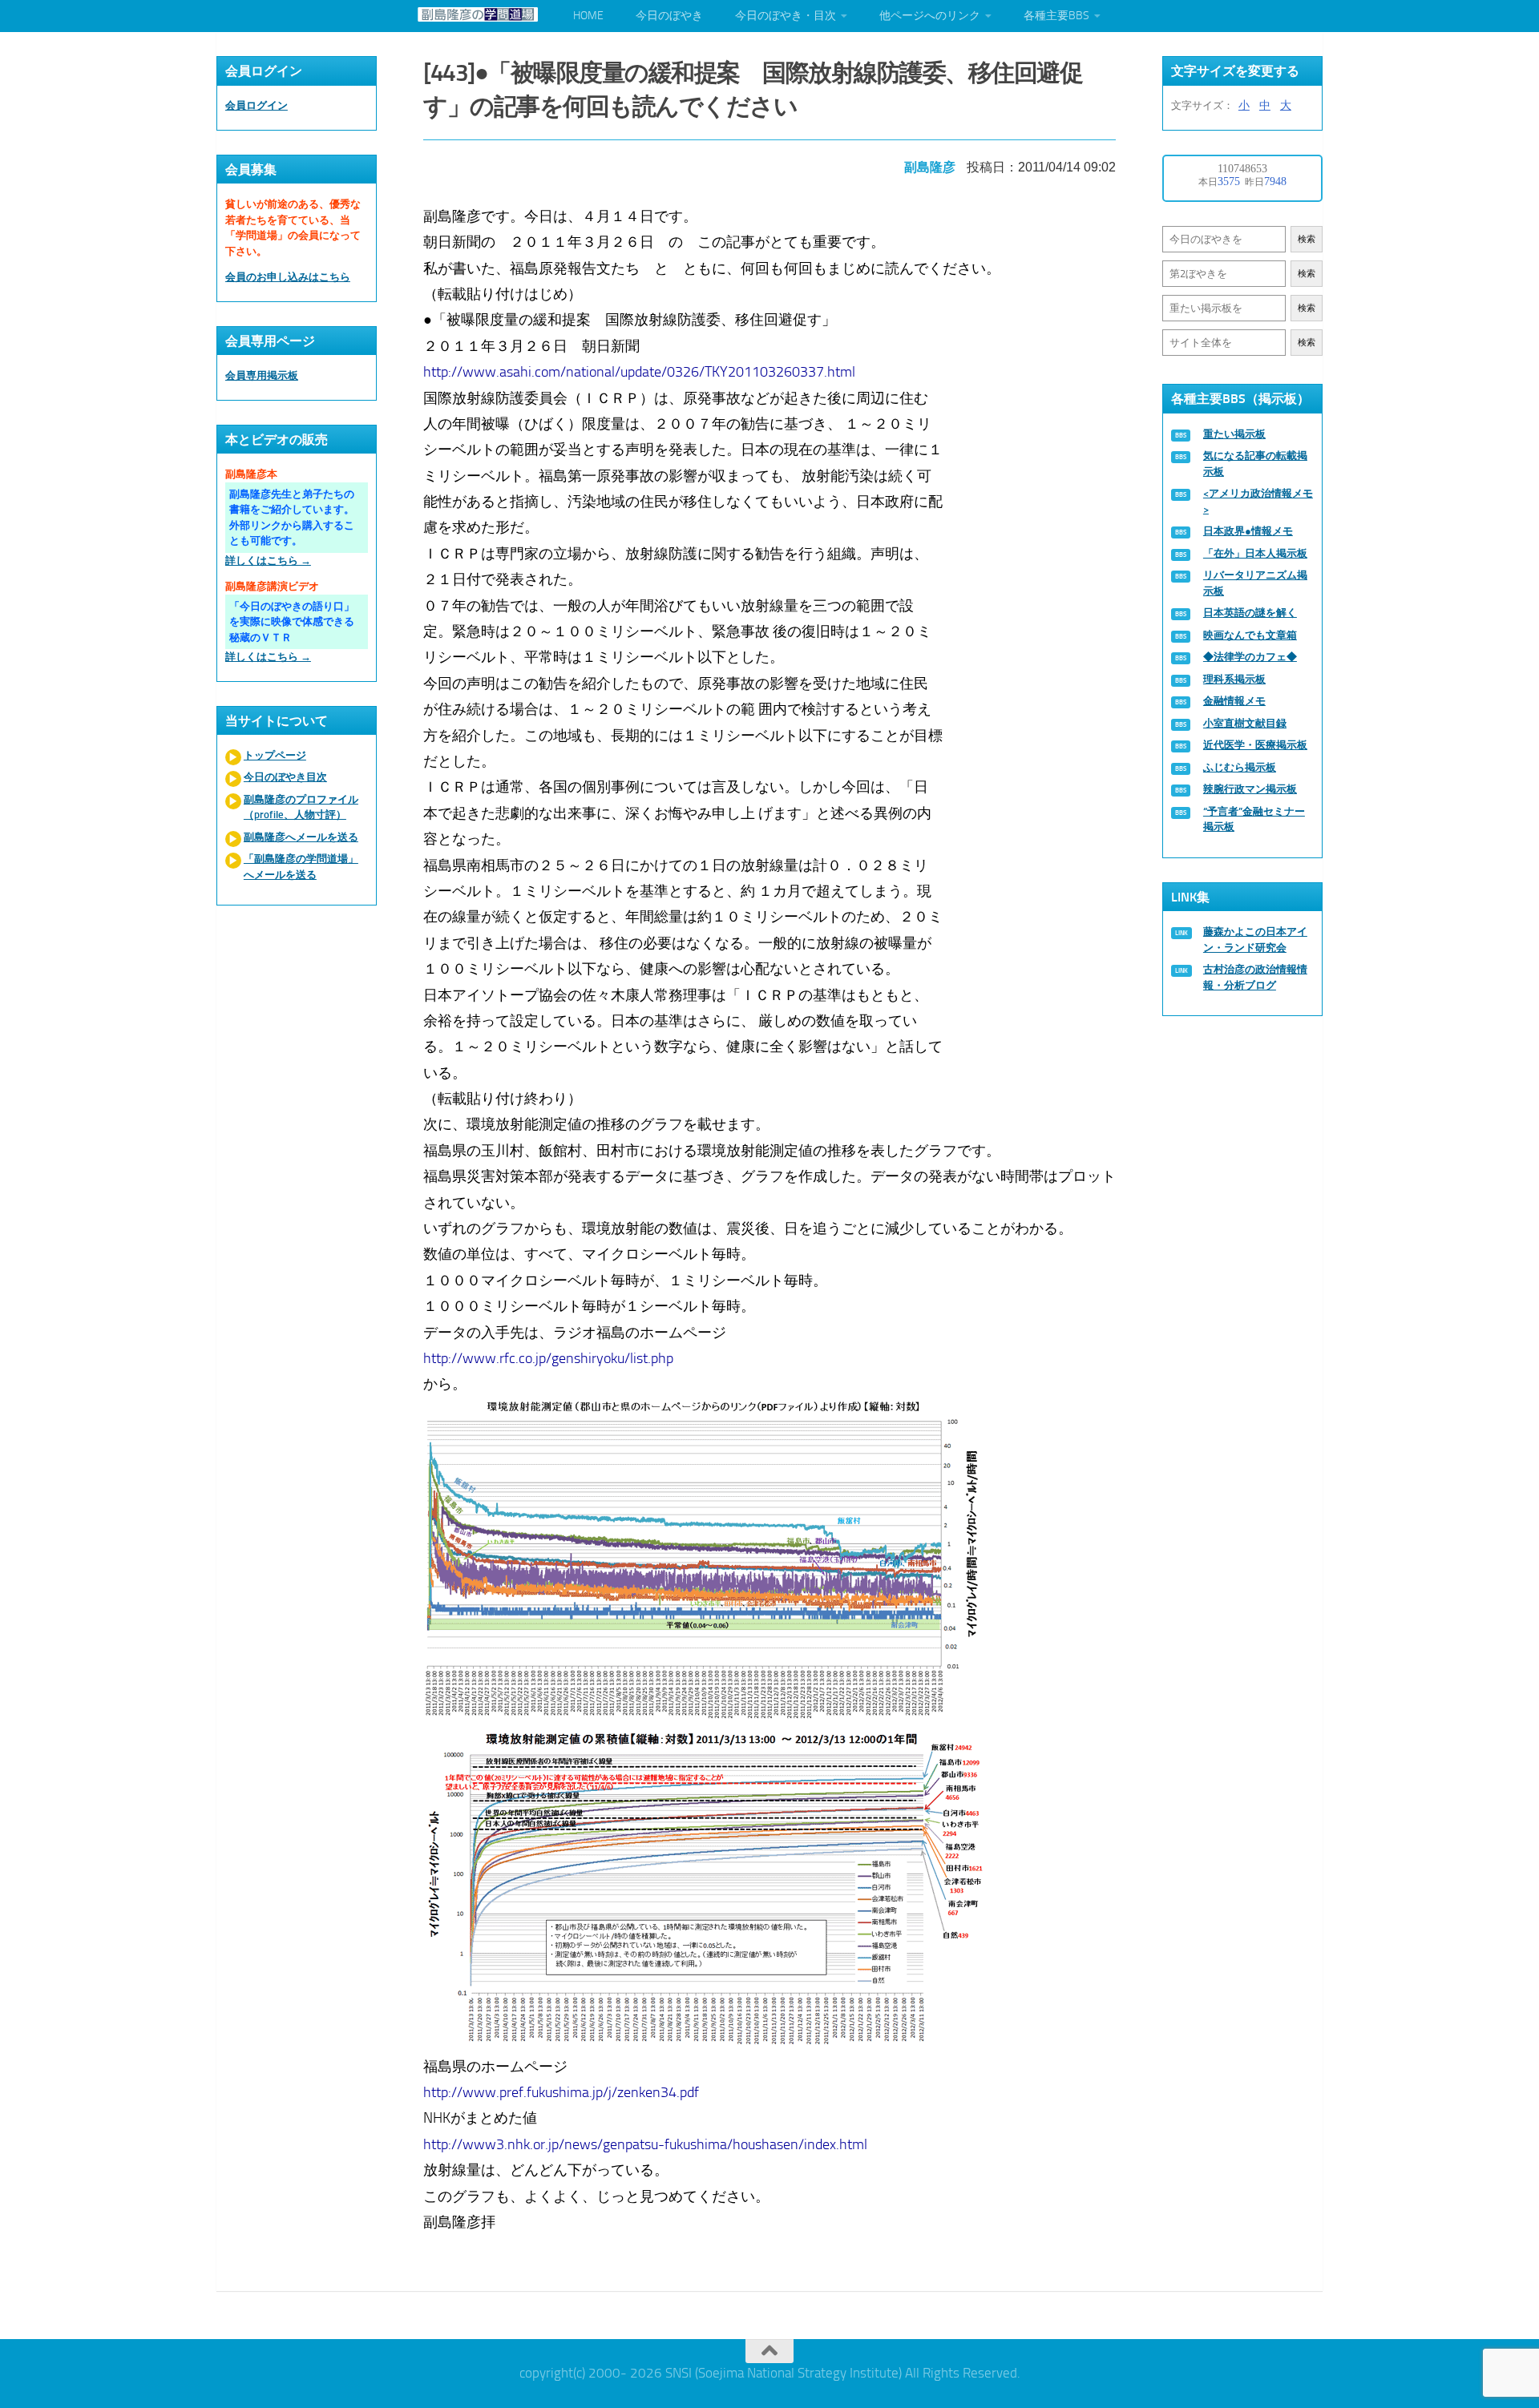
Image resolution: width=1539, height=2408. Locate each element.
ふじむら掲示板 (1240, 767)
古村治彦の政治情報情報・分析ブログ (1255, 977)
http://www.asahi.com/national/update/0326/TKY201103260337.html (639, 372)
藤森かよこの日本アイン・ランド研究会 (1255, 940)
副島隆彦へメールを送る (301, 837)
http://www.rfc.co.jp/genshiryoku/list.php (548, 1358)
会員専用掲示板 (262, 375)
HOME (588, 16)
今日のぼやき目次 (285, 777)
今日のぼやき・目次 (786, 16)
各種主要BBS (1056, 16)
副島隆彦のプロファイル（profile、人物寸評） (301, 807)
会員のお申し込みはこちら (288, 277)
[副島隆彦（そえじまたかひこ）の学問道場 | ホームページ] (478, 14)
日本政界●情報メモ (1248, 531)
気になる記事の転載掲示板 (1255, 464)
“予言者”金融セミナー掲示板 (1254, 819)
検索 (1307, 239)
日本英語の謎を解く (1250, 613)
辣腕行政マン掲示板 (1250, 789)
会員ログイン (256, 105)
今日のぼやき (669, 16)
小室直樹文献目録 (1245, 723)
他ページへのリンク (930, 16)
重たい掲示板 (1234, 434)
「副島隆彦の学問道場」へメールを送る (301, 867)
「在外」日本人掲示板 (1255, 553)
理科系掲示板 (1234, 679)
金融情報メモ (1234, 701)
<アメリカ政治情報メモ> (1258, 501)
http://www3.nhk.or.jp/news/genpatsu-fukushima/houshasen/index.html (645, 2144)
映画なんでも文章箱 (1250, 635)
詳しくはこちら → (268, 561)
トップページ (275, 755)
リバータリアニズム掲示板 (1255, 583)
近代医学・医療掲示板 (1255, 745)
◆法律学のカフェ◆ (1250, 657)
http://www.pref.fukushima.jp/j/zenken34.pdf (561, 2092)
